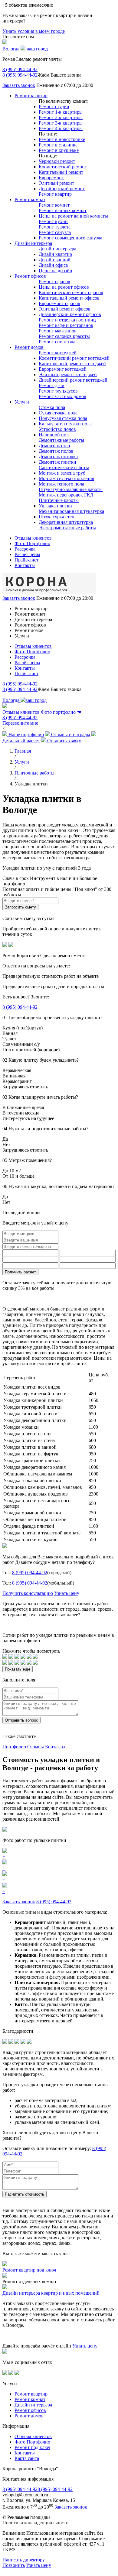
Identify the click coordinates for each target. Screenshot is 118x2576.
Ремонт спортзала (57, 342)
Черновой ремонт (57, 161)
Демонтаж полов (56, 451)
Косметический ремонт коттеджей (74, 358)
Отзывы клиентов (33, 538)
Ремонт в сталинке (58, 145)
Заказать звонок (19, 85)
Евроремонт (51, 178)
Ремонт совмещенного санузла (70, 238)
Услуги (22, 402)
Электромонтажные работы (67, 528)
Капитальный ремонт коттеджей (72, 364)
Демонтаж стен (54, 446)
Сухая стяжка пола (58, 413)
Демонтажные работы (61, 440)
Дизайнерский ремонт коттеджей (73, 380)
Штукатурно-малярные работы (71, 489)
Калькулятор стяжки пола (65, 424)
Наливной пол (54, 435)
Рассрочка (25, 549)
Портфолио (14, 1747)
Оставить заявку (64, 741)
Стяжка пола (52, 407)
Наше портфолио (26, 735)
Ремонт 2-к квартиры (61, 117)
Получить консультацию (28, 1593)
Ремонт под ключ (32, 2447)
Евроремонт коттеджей (63, 369)
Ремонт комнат (30, 199)
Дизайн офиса (53, 265)
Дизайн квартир (55, 254)
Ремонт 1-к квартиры (61, 112)
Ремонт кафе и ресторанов (66, 325)
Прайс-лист (26, 560)
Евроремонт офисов (59, 303)
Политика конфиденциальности (36, 2523)
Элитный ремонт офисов (65, 309)
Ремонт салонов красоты (64, 336)
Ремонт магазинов (58, 331)
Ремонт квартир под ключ (29, 2270)
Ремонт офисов (30, 276)
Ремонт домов (29, 347)
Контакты (25, 565)
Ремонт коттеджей (58, 353)
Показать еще (18, 1669)
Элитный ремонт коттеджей (68, 374)
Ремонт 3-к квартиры (61, 123)
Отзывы (36, 1747)
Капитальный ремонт (61, 172)
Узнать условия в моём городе (34, 31)
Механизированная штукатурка (71, 511)
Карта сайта (27, 2458)
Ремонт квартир (31, 96)
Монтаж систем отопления (66, 478)
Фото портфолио (61, 712)
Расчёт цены (27, 554)
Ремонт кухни (53, 221)
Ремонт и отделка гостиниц (67, 320)
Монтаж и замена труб (62, 473)
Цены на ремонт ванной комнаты (73, 216)
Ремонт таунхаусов (58, 391)
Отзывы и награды (70, 735)
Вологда (25, 49)
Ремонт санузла (55, 232)
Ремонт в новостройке (62, 139)
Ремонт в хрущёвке (59, 150)
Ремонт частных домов (62, 396)
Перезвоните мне (20, 723)
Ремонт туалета (55, 227)
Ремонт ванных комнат (63, 210)
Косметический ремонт (63, 167)
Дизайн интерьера (33, 243)
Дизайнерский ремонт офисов (70, 314)
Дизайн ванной (55, 260)
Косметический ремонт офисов (71, 292)
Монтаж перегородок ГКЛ (66, 495)
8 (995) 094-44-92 (20, 69)
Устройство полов (57, 429)
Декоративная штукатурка (66, 522)
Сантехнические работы (64, 467)
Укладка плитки (55, 506)
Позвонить (14, 2565)
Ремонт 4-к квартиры (61, 128)
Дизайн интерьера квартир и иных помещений (51, 2293)
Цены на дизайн (56, 271)
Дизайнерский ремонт (62, 189)
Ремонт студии (54, 106)
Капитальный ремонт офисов (69, 298)
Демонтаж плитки (57, 462)
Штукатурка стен (57, 517)
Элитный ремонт (56, 183)
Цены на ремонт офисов (64, 287)
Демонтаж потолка (58, 457)
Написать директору (24, 2560)
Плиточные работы (59, 500)
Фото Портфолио (32, 543)
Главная (23, 751)
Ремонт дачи (52, 385)
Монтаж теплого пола (61, 484)
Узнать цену (67, 1593)
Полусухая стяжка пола (63, 418)
